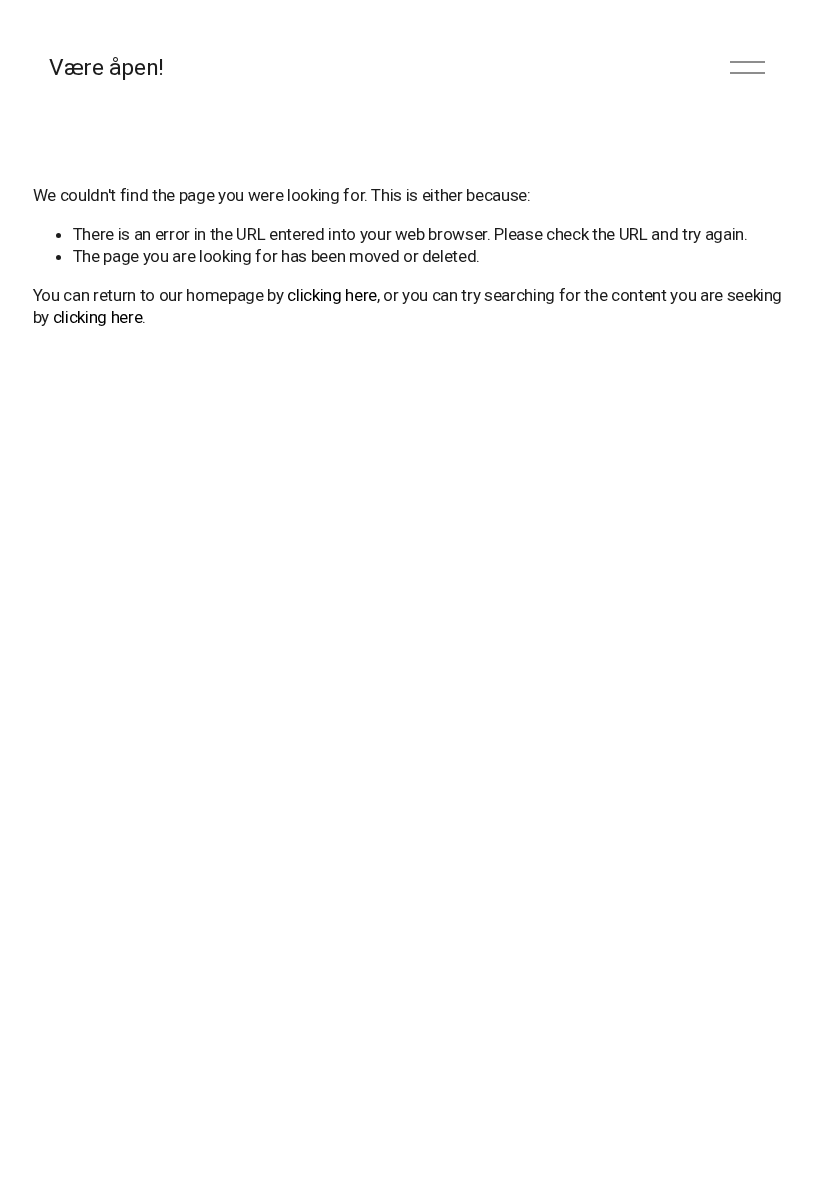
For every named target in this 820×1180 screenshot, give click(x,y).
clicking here (332, 295)
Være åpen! (106, 67)
